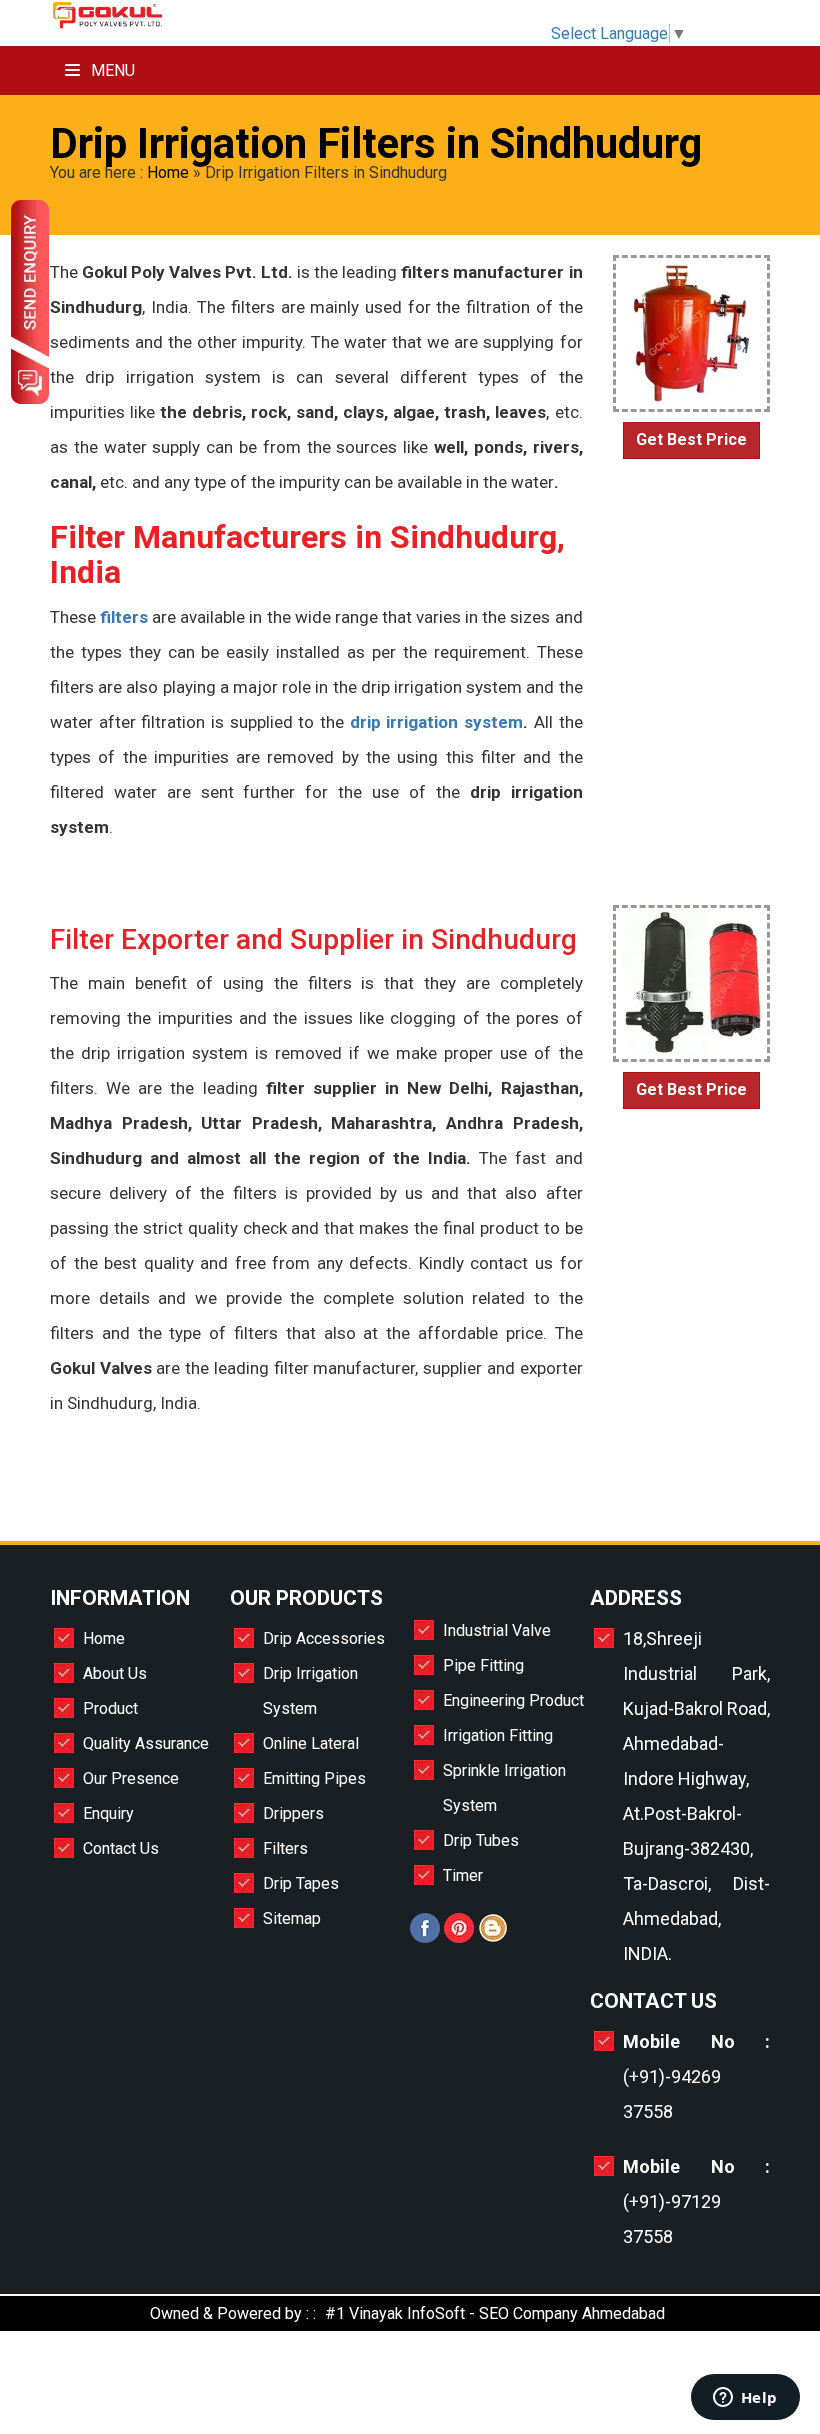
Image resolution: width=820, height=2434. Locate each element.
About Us (115, 1673)
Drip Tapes (301, 1883)
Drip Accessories (324, 1638)
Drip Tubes (481, 1840)
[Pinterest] (459, 1937)
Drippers (293, 1813)
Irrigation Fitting (498, 1735)
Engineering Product (513, 1700)
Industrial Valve (497, 1630)
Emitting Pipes (314, 1778)
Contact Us (121, 1848)
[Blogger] (493, 1937)
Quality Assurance (146, 1743)
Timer (463, 1875)
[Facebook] (425, 1937)
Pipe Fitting (483, 1665)
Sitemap (292, 1918)
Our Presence (131, 1778)
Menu (111, 70)
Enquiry (108, 1813)
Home (168, 172)
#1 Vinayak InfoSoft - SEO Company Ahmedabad (495, 2313)
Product (110, 1708)
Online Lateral (311, 1743)
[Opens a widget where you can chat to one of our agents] (745, 2399)
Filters (285, 1848)
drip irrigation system (436, 722)
